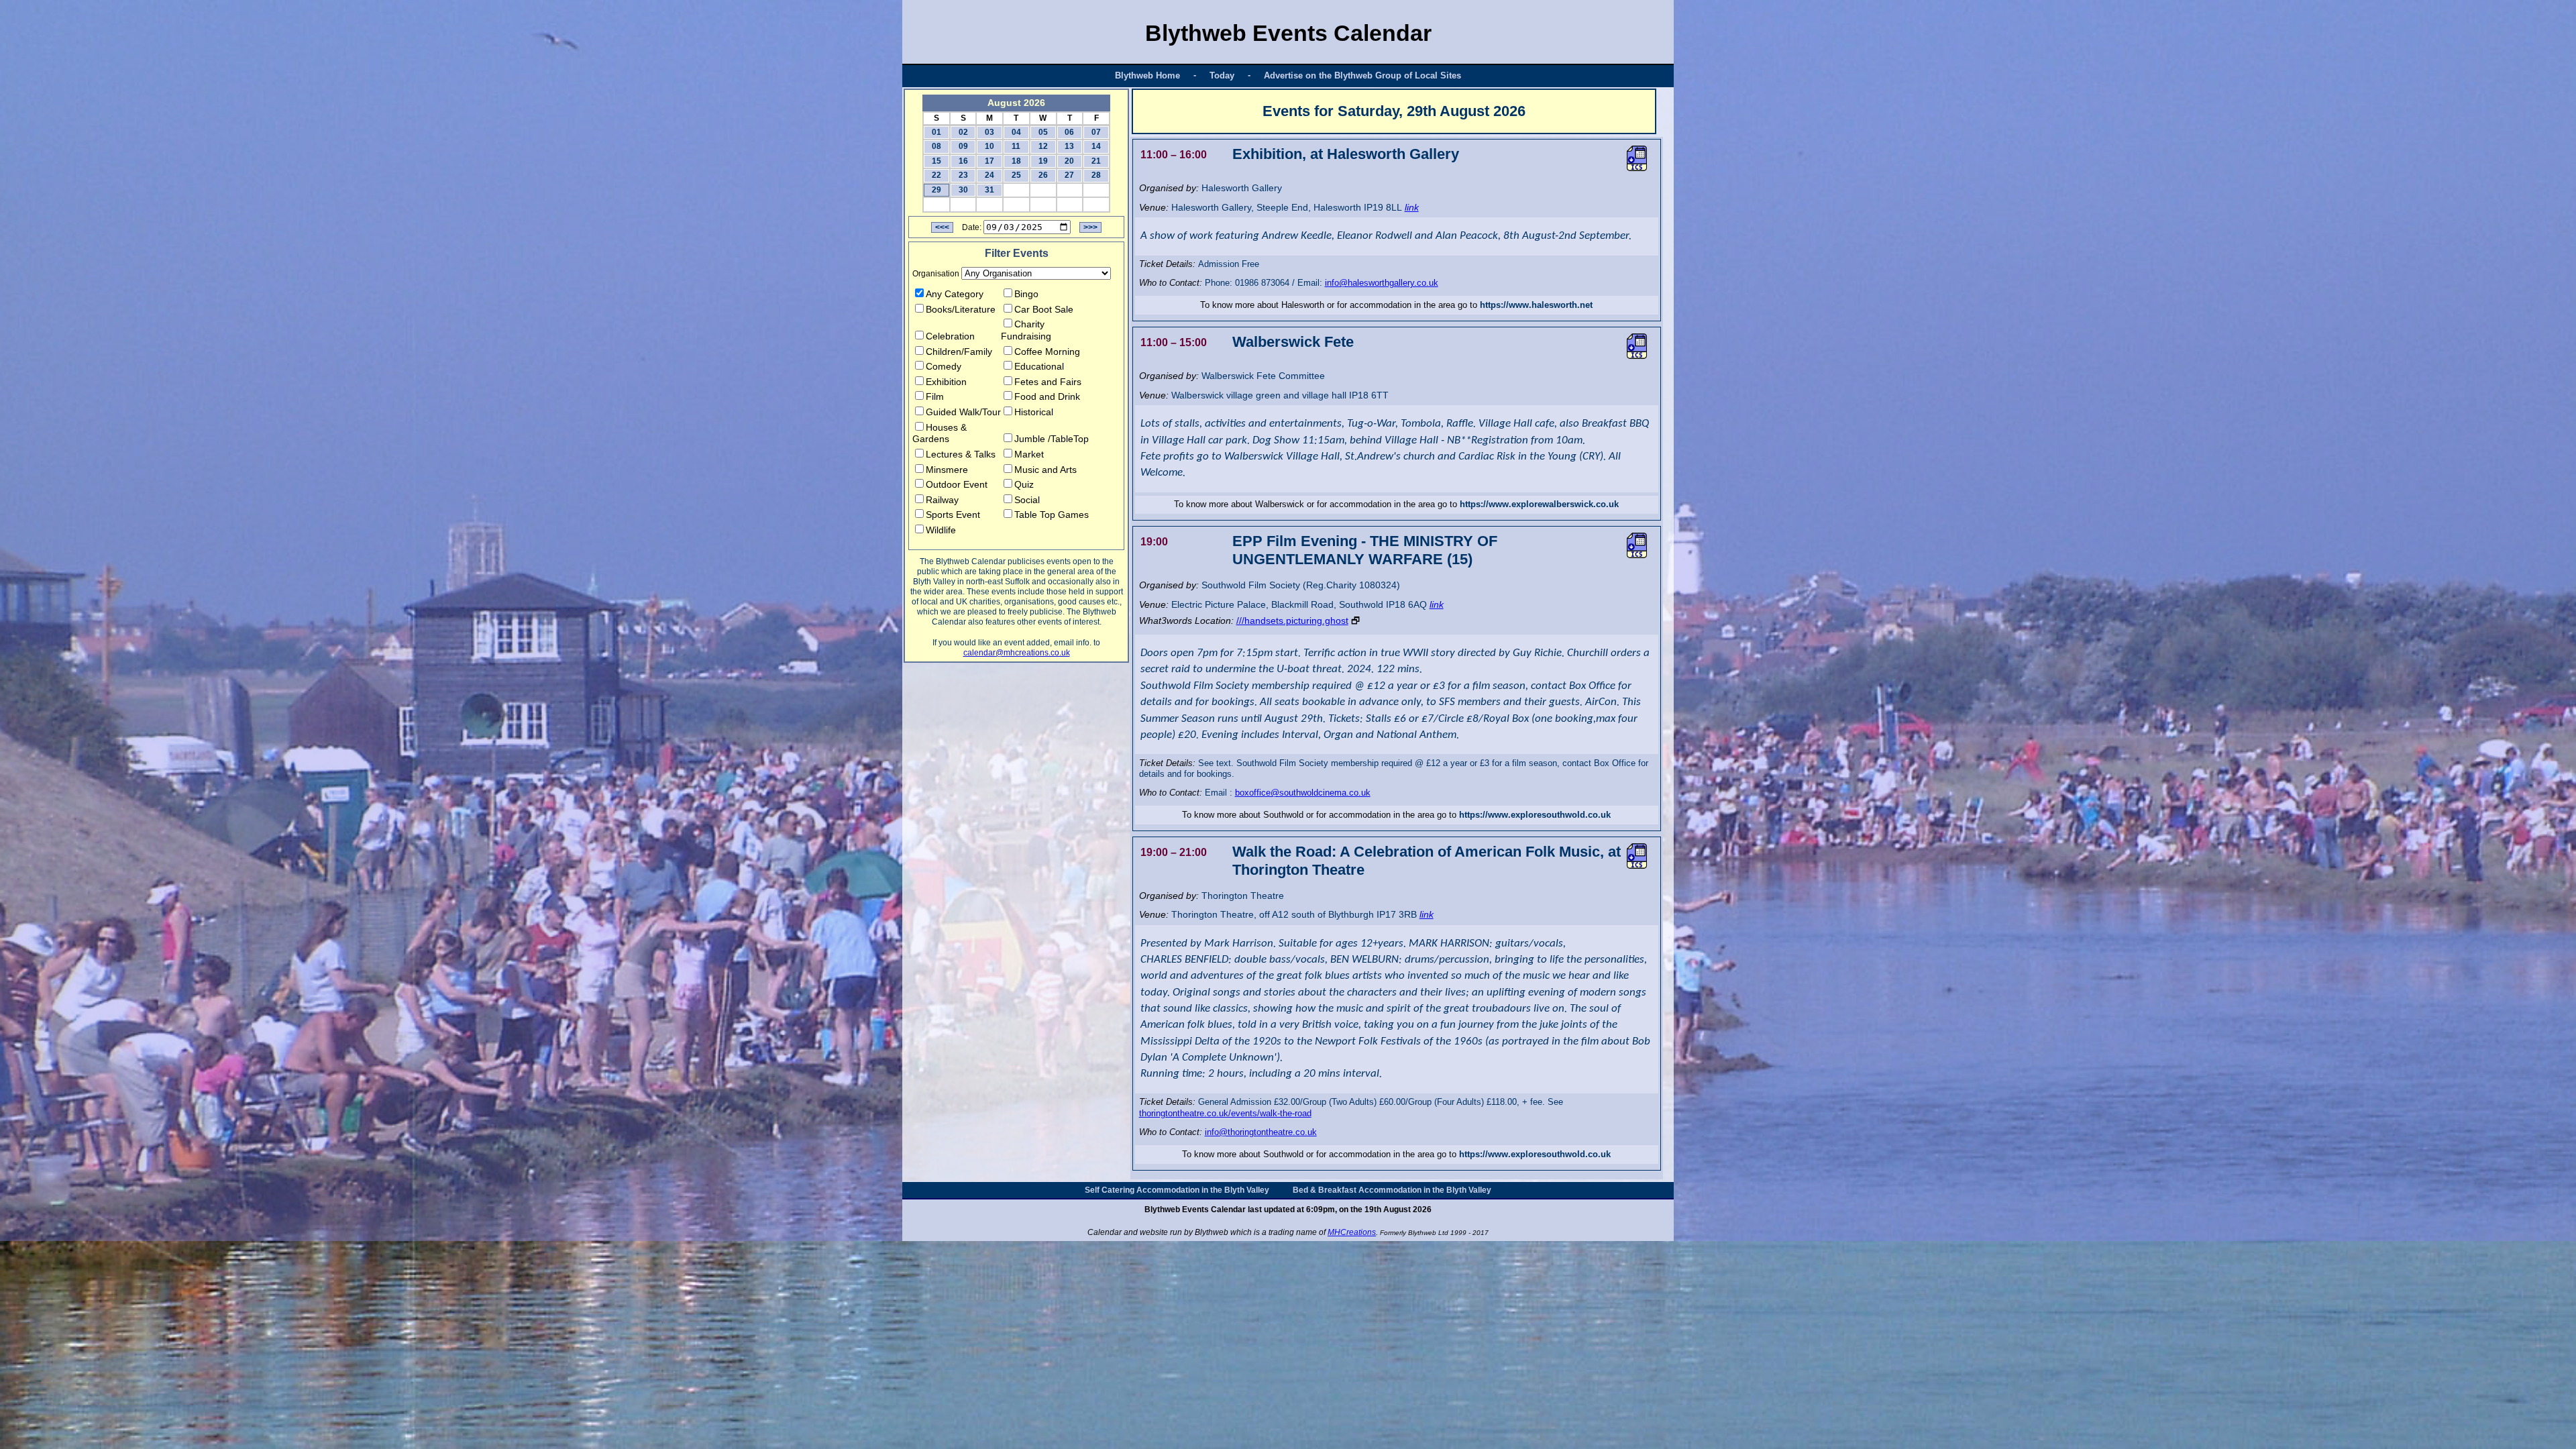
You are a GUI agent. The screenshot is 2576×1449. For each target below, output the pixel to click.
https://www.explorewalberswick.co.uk (1539, 504)
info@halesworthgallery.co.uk (1382, 283)
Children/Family (959, 352)
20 (1069, 161)
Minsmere (947, 470)
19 (1043, 161)
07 (1096, 132)
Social (1027, 500)
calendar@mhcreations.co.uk (1017, 653)
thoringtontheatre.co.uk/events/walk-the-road (1225, 1113)
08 (936, 146)
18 (1016, 161)
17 (989, 161)
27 (1069, 175)
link (1412, 207)
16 (963, 161)
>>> (1090, 227)
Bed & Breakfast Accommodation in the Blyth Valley (1392, 1190)
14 (1096, 146)
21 (1096, 161)
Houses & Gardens (940, 433)
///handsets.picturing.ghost (1292, 621)
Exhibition (946, 382)
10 (989, 146)
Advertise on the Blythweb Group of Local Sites (1362, 75)
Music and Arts (1045, 470)
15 (936, 161)
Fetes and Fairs (1048, 382)
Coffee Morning (1047, 352)
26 (1043, 175)
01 (936, 132)
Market (1029, 454)
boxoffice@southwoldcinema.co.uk (1303, 793)
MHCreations (1352, 1232)
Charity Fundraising (1026, 330)
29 (936, 190)
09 (963, 146)
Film (935, 396)
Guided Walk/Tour (963, 412)
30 (963, 190)
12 (1043, 146)
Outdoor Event (957, 484)
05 (1043, 132)
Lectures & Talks (961, 454)
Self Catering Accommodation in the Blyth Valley (1177, 1190)
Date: (972, 227)
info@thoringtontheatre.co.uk (1261, 1132)
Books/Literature (961, 309)
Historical (1034, 412)
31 (989, 190)
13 (1069, 146)
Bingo (1026, 294)
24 (989, 175)
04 (1016, 132)
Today (1222, 75)
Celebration (950, 336)
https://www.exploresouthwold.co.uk (1535, 815)
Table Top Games (1052, 515)
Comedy (944, 366)
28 (1096, 175)
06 (1069, 132)
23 (963, 175)
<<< (942, 227)
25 (1016, 175)
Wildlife (941, 530)
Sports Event (953, 515)
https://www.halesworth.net (1536, 305)
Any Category (955, 294)
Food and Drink (1047, 396)
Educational (1039, 366)
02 (963, 132)
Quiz (1024, 484)
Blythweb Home (1147, 75)
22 (936, 175)
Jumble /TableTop (1052, 439)
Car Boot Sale (1044, 309)
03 (989, 132)
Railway (942, 500)
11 (1016, 146)
